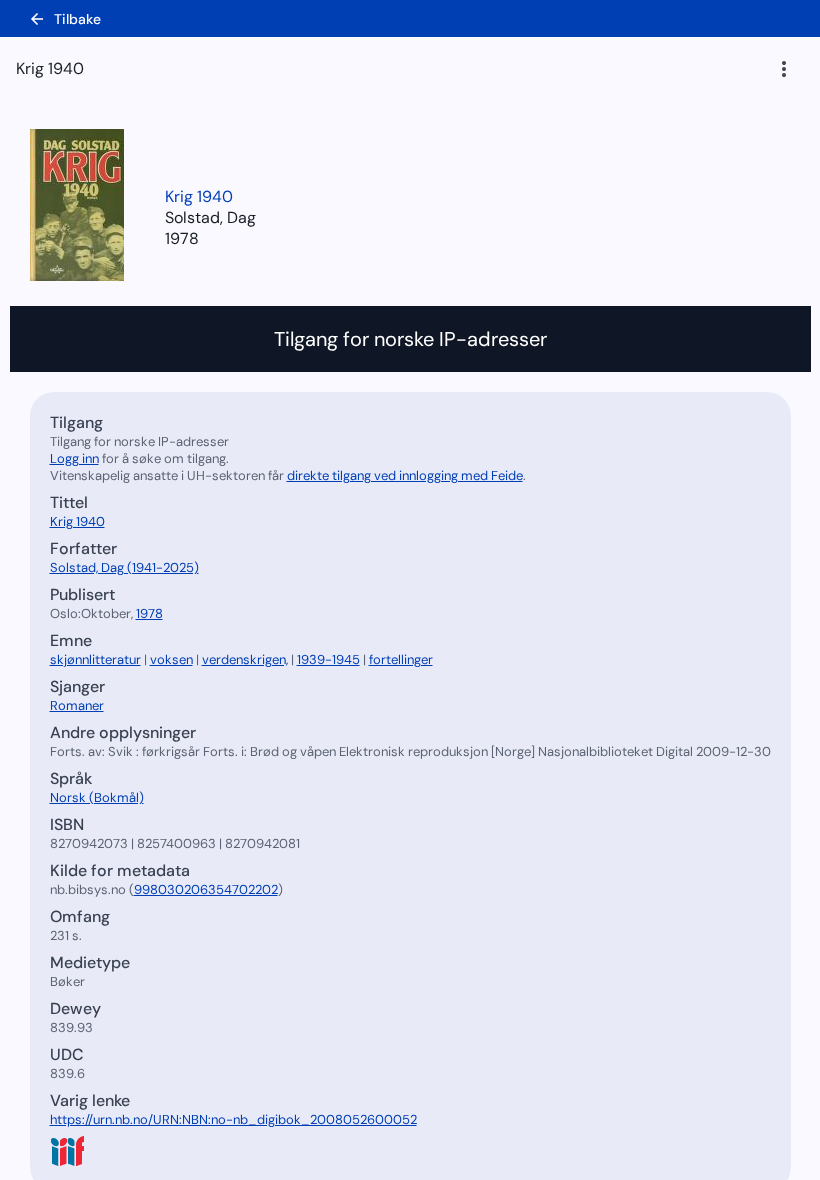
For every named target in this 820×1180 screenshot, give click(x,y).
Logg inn (74, 458)
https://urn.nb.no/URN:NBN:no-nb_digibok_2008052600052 (233, 1119)
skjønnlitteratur (95, 659)
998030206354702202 (206, 889)
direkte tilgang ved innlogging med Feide (405, 475)
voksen (171, 659)
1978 (182, 238)
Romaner (77, 705)
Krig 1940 (199, 196)
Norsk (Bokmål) (97, 797)
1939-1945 (328, 659)
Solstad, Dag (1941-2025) (124, 567)
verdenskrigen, (245, 659)
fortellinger (401, 659)
